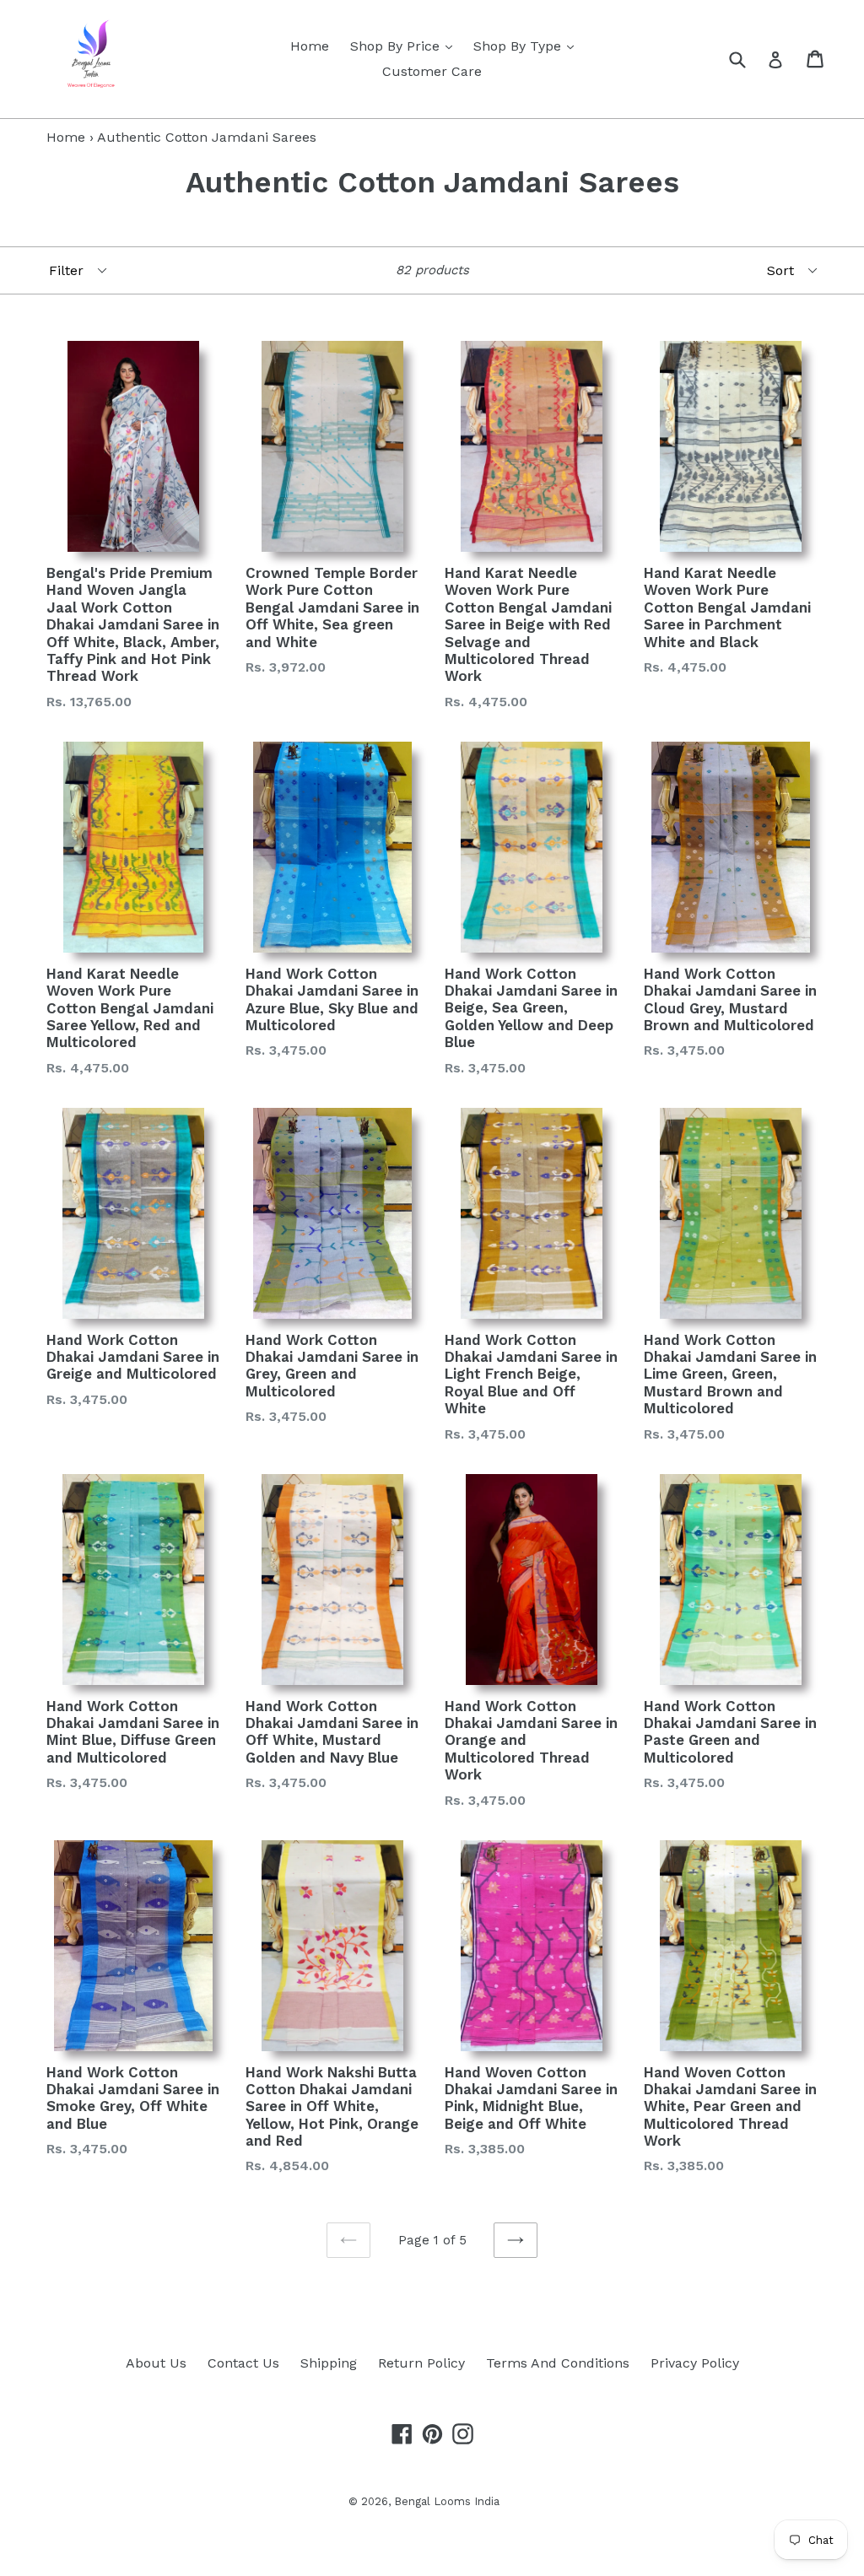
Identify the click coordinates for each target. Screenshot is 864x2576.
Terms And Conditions (558, 2363)
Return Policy (421, 2363)
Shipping (329, 2363)
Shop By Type (528, 46)
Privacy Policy (695, 2363)
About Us (156, 2363)
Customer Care (432, 71)
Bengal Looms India (447, 2501)
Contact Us (243, 2363)
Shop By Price (405, 46)
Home (310, 46)
